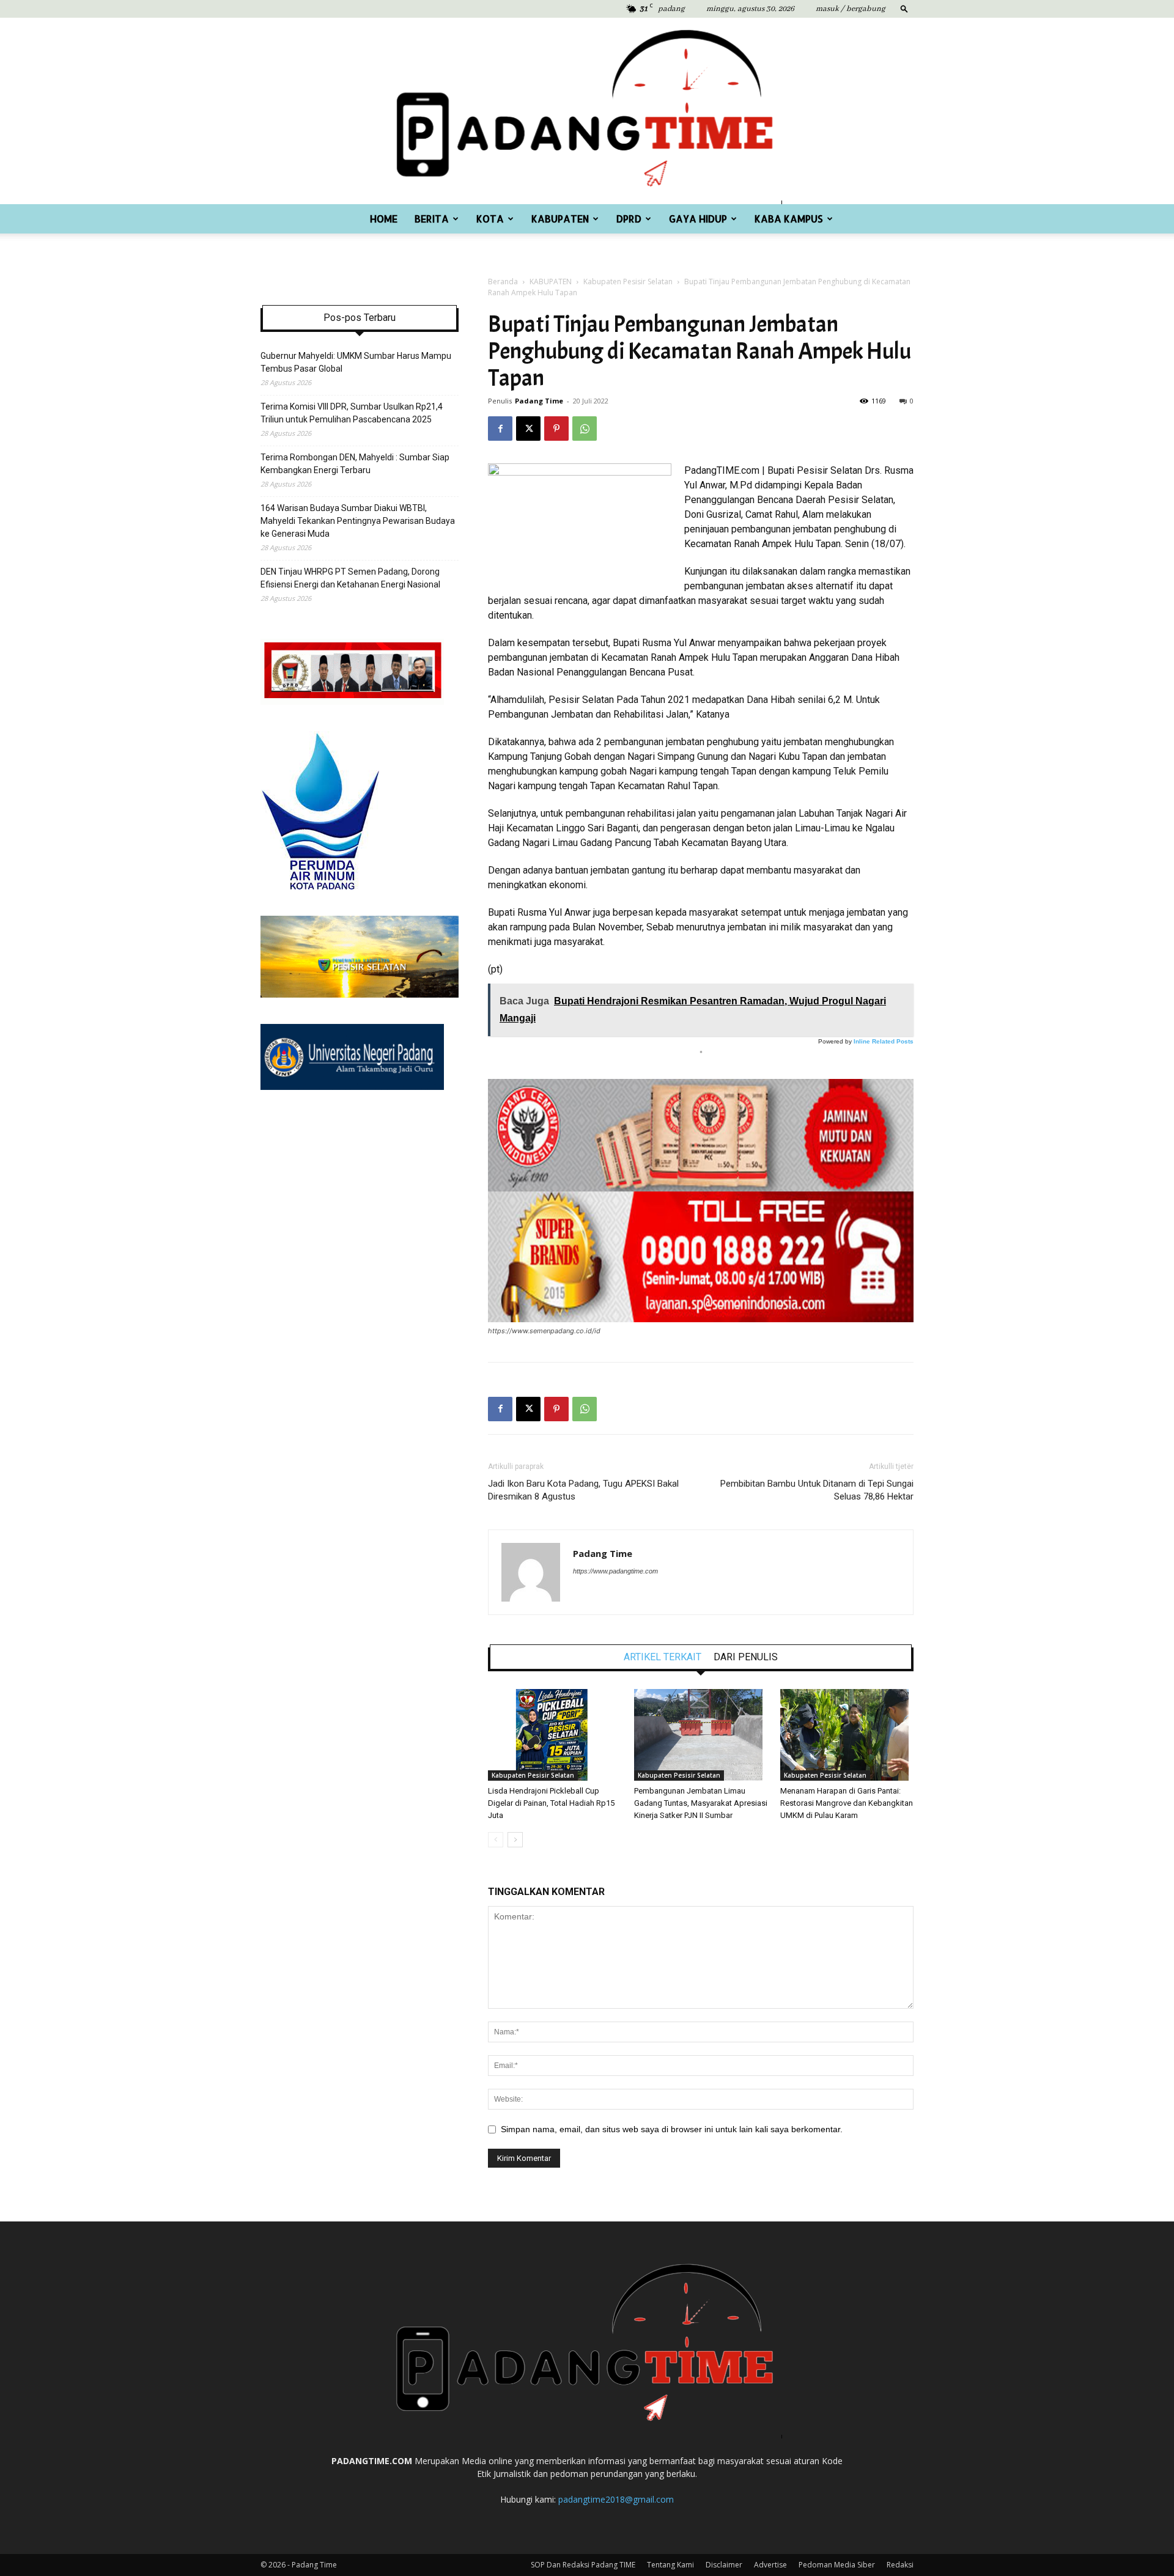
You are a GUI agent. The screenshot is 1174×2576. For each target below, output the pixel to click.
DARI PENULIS (746, 1657)
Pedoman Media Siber (837, 2565)
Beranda (503, 282)
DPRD (629, 219)
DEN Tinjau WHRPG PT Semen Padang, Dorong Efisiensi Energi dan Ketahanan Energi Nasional (350, 578)
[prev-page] (496, 1840)
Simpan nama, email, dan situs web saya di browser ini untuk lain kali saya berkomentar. (672, 2129)
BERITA (432, 219)
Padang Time (539, 401)
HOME (384, 219)
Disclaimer (724, 2565)
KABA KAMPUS (789, 219)
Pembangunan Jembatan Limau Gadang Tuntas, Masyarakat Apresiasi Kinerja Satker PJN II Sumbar (701, 1803)
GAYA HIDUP (698, 219)
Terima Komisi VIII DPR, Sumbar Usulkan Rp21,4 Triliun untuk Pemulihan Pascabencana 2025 (352, 413)
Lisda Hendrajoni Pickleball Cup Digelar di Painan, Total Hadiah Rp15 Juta (551, 1803)
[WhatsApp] (585, 429)
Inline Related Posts (884, 1041)
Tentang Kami (670, 2565)
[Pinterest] (556, 429)
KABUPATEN (560, 219)
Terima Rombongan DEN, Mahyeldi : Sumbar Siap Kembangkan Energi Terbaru (355, 464)
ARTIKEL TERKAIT (663, 1657)
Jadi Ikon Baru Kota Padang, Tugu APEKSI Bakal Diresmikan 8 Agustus (583, 1490)
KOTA (490, 219)
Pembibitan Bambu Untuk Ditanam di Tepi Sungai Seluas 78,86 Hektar (817, 1490)
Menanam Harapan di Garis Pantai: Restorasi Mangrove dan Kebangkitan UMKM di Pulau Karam (847, 1803)
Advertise (770, 2565)
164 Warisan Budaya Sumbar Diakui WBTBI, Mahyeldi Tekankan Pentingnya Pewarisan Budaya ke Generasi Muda (358, 521)
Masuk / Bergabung (851, 9)
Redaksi (900, 2565)
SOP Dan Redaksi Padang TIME (583, 2565)
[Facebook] (500, 429)
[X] (528, 429)
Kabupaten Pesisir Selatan (628, 282)
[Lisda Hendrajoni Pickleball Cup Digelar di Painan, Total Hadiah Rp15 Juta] (555, 1735)
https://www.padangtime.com (615, 1571)
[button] (904, 8)
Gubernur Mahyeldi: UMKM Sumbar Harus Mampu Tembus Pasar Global (356, 362)
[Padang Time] (587, 111)
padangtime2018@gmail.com (616, 2499)
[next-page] (515, 1840)
